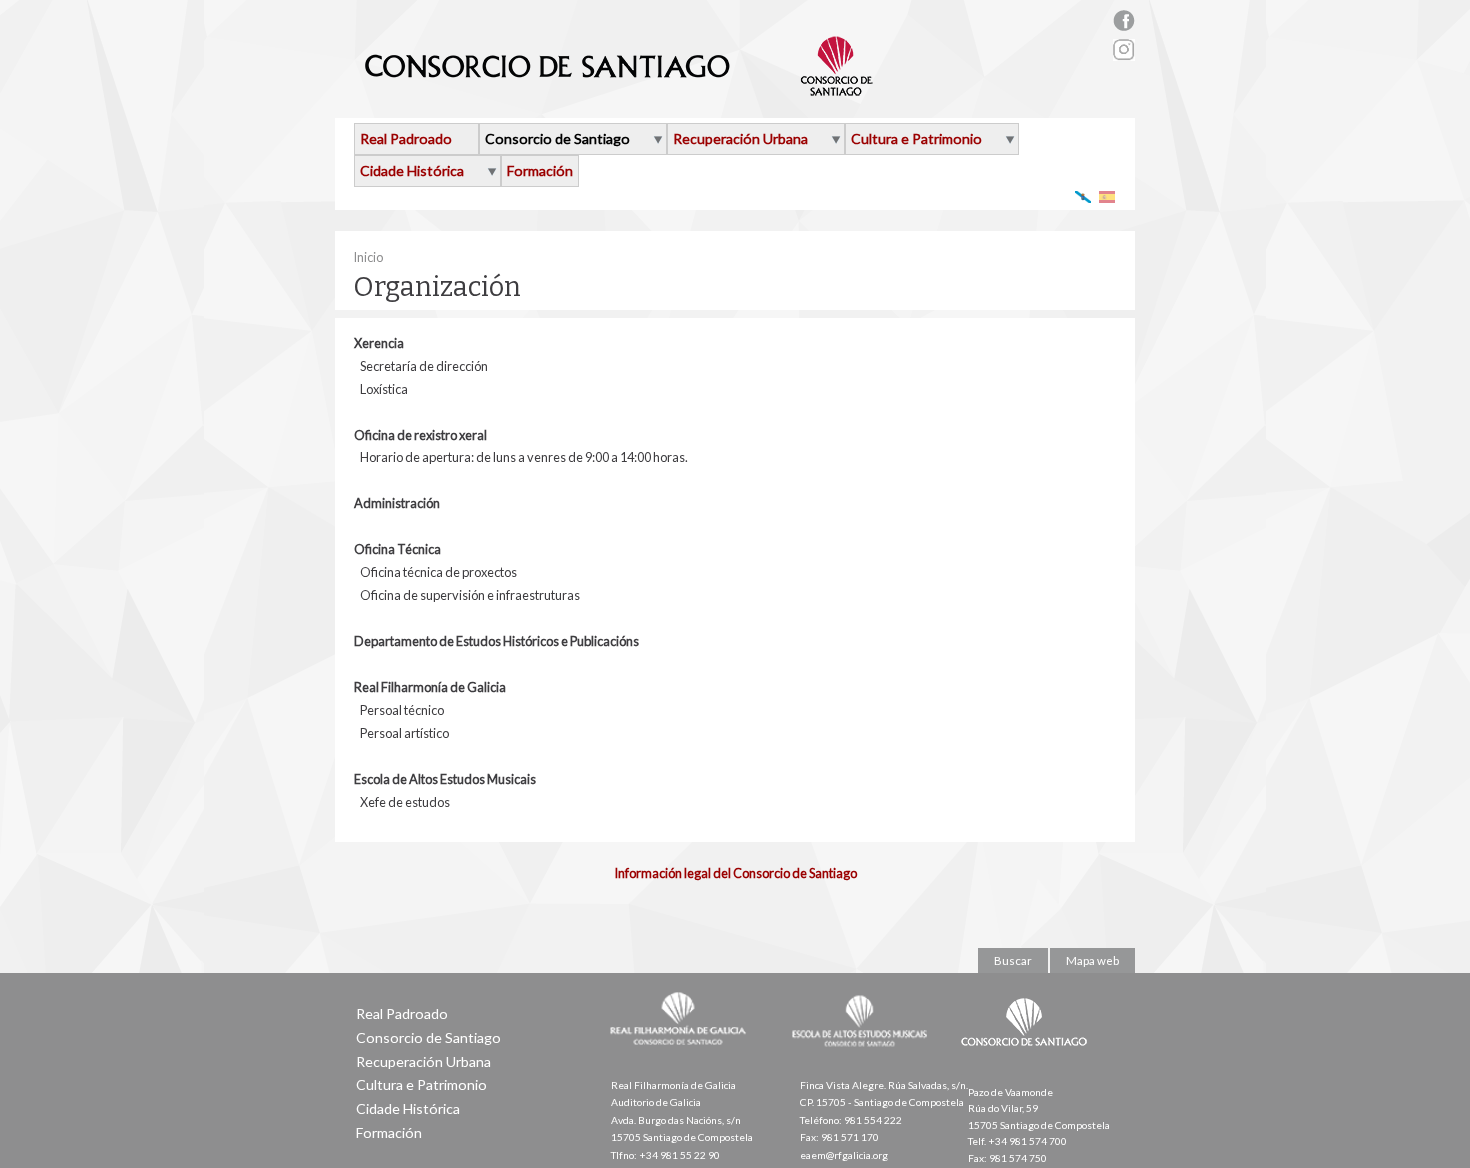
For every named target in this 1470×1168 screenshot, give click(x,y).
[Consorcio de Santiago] (1028, 1060)
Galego (1083, 196)
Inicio (368, 257)
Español (1107, 196)
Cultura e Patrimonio (916, 138)
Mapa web (1092, 960)
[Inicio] (619, 88)
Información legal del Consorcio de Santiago (735, 873)
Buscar (1013, 960)
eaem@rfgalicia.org (844, 1155)
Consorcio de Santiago (557, 138)
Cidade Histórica (412, 170)
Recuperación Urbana (740, 138)
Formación (540, 170)
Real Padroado (406, 138)
